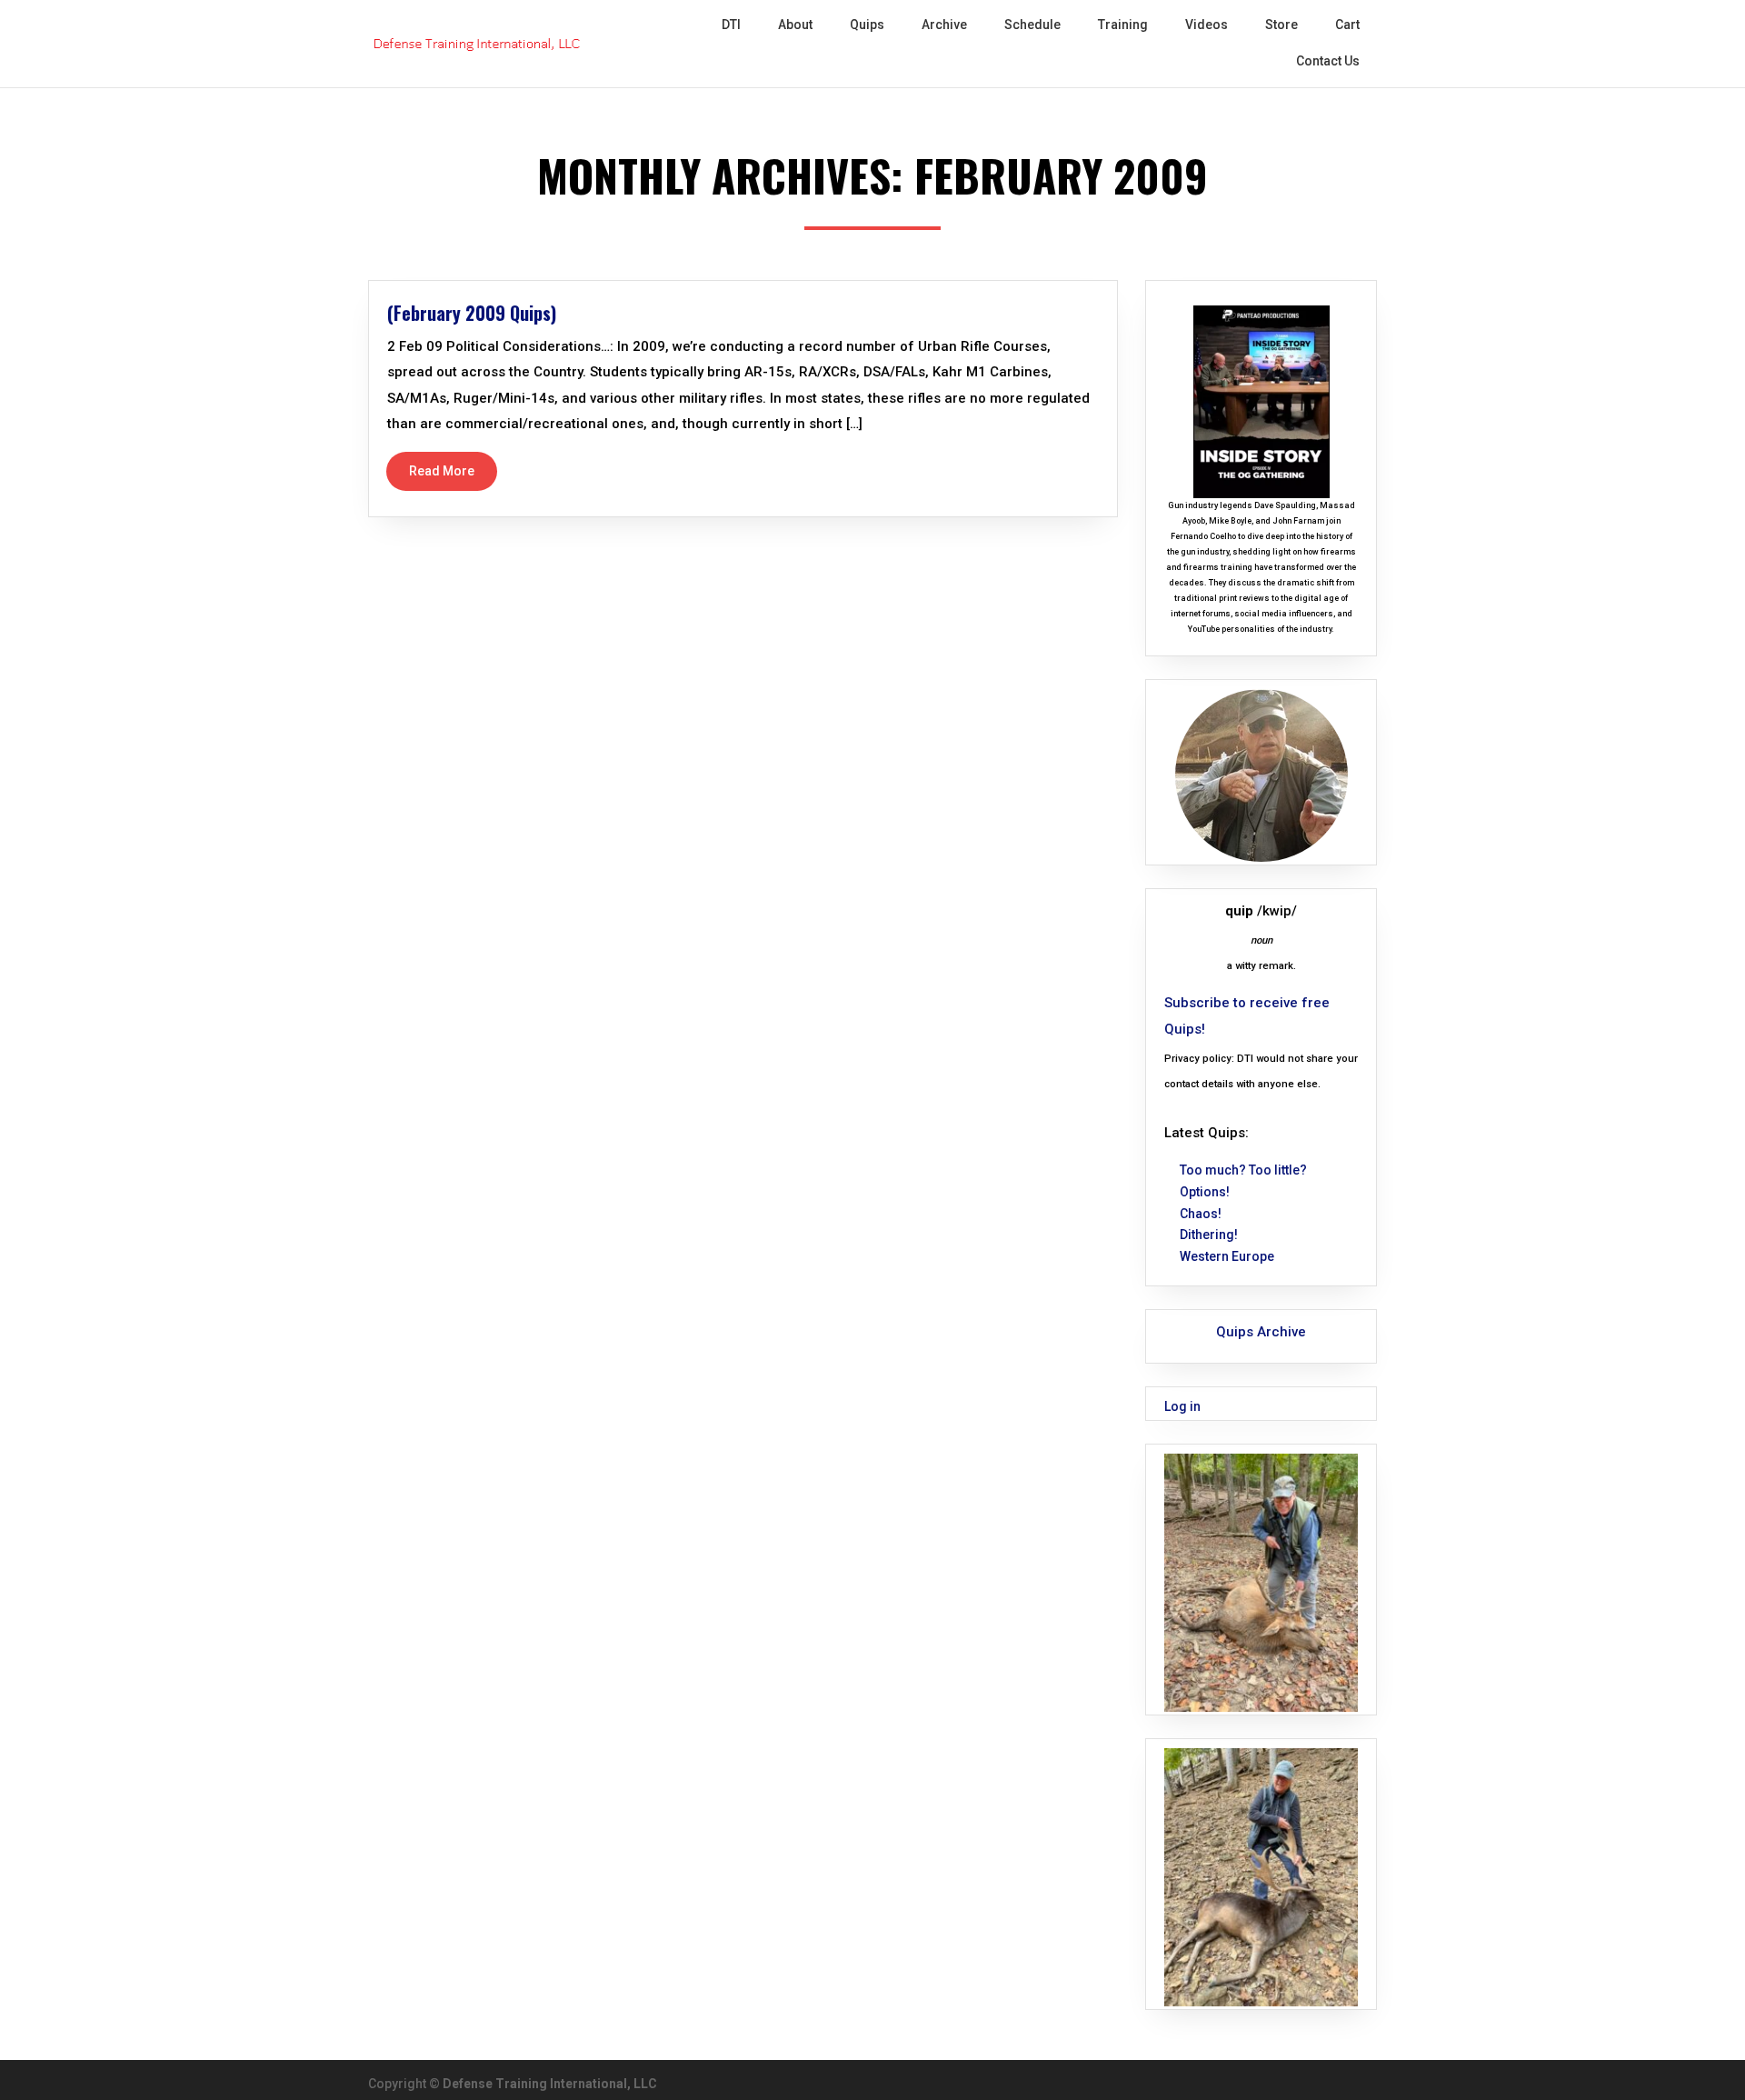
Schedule (1032, 25)
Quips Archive (1261, 1332)
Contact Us (1328, 61)
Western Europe (1227, 1256)
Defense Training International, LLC (550, 2084)
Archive (944, 25)
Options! (1205, 1192)
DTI (731, 25)
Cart (1347, 25)
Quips (867, 25)
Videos (1207, 25)
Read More (442, 471)
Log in (1182, 1406)
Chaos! (1201, 1214)
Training (1123, 25)
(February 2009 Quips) (472, 313)
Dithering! (1209, 1235)
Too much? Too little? (1243, 1170)
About (795, 25)
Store (1281, 25)
